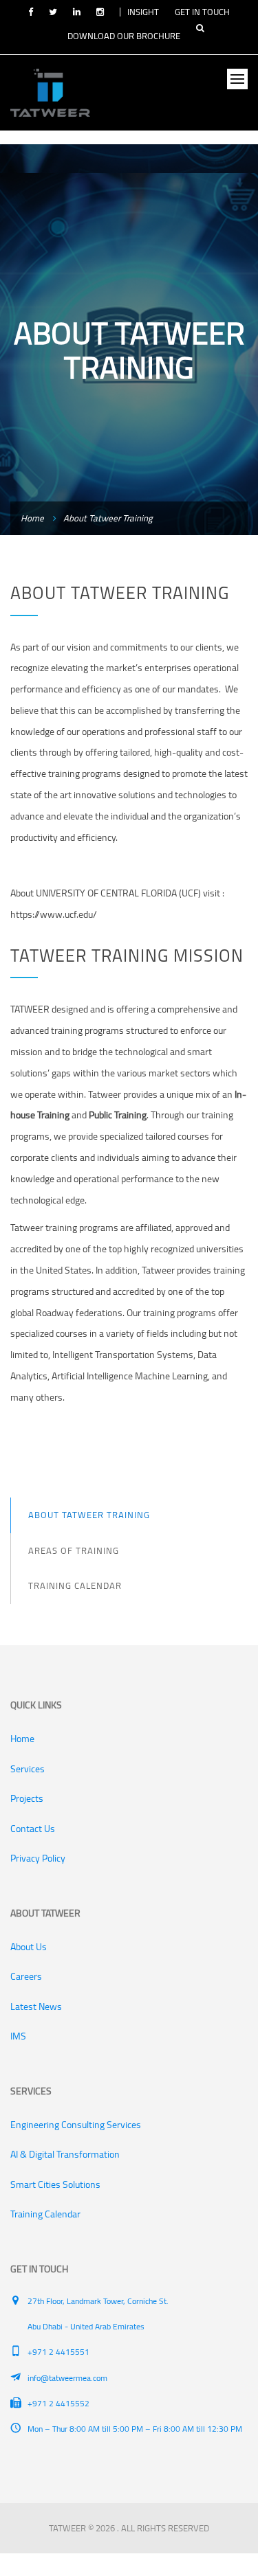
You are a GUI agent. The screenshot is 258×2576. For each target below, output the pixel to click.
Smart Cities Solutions (55, 2184)
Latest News (36, 2007)
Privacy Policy (38, 1858)
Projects (27, 1798)
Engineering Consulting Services (76, 2125)
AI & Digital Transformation (65, 2154)
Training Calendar (75, 1585)
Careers (26, 1976)
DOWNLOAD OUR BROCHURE (124, 36)
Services (28, 1769)
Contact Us (33, 1829)
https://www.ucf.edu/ (54, 914)
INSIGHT (143, 12)
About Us (29, 1947)
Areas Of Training (74, 1550)
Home (32, 518)
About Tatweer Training (89, 1515)
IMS (18, 2036)
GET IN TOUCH (202, 12)
